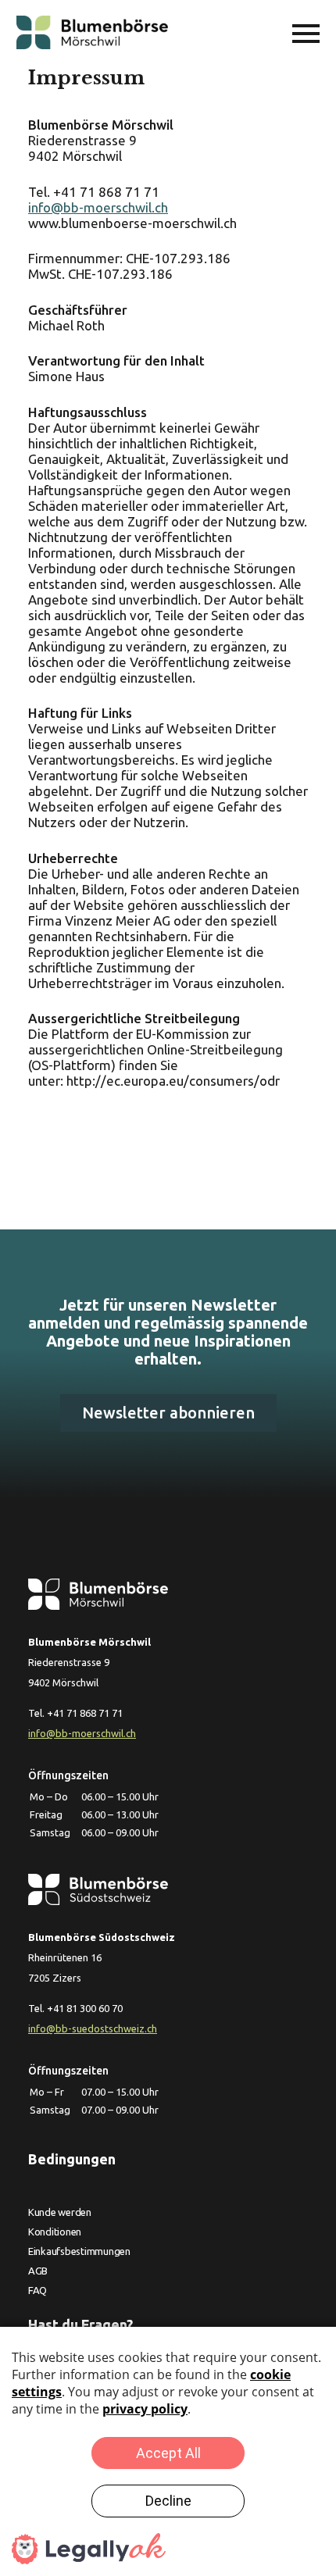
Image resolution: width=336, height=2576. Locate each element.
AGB (38, 2271)
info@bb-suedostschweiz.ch (93, 2028)
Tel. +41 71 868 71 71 (94, 192)
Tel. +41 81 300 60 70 (75, 2008)
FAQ (38, 2290)
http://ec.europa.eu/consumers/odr (173, 1081)
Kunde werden (60, 2212)
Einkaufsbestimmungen (79, 2251)
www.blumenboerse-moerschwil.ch (132, 223)
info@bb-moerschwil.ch (98, 207)
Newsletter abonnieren (168, 1413)
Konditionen (55, 2232)
